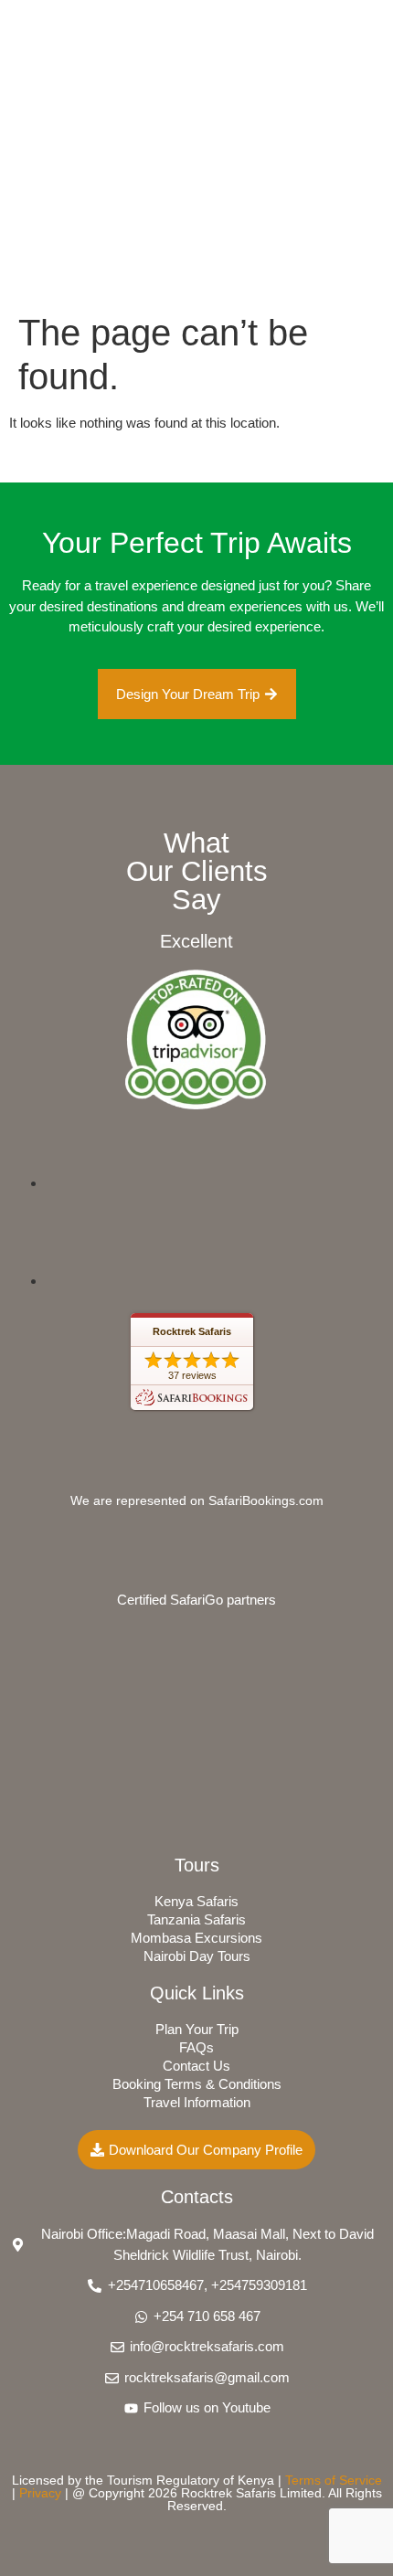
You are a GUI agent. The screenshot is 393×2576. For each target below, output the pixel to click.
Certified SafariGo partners (196, 1600)
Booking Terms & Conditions (197, 2084)
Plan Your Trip (197, 2029)
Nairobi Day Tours (197, 1956)
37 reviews (192, 1375)
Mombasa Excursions (196, 1938)
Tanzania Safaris (196, 1919)
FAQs (196, 2047)
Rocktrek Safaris (192, 1331)
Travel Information (197, 2102)
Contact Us (196, 2066)
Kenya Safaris (196, 1901)
